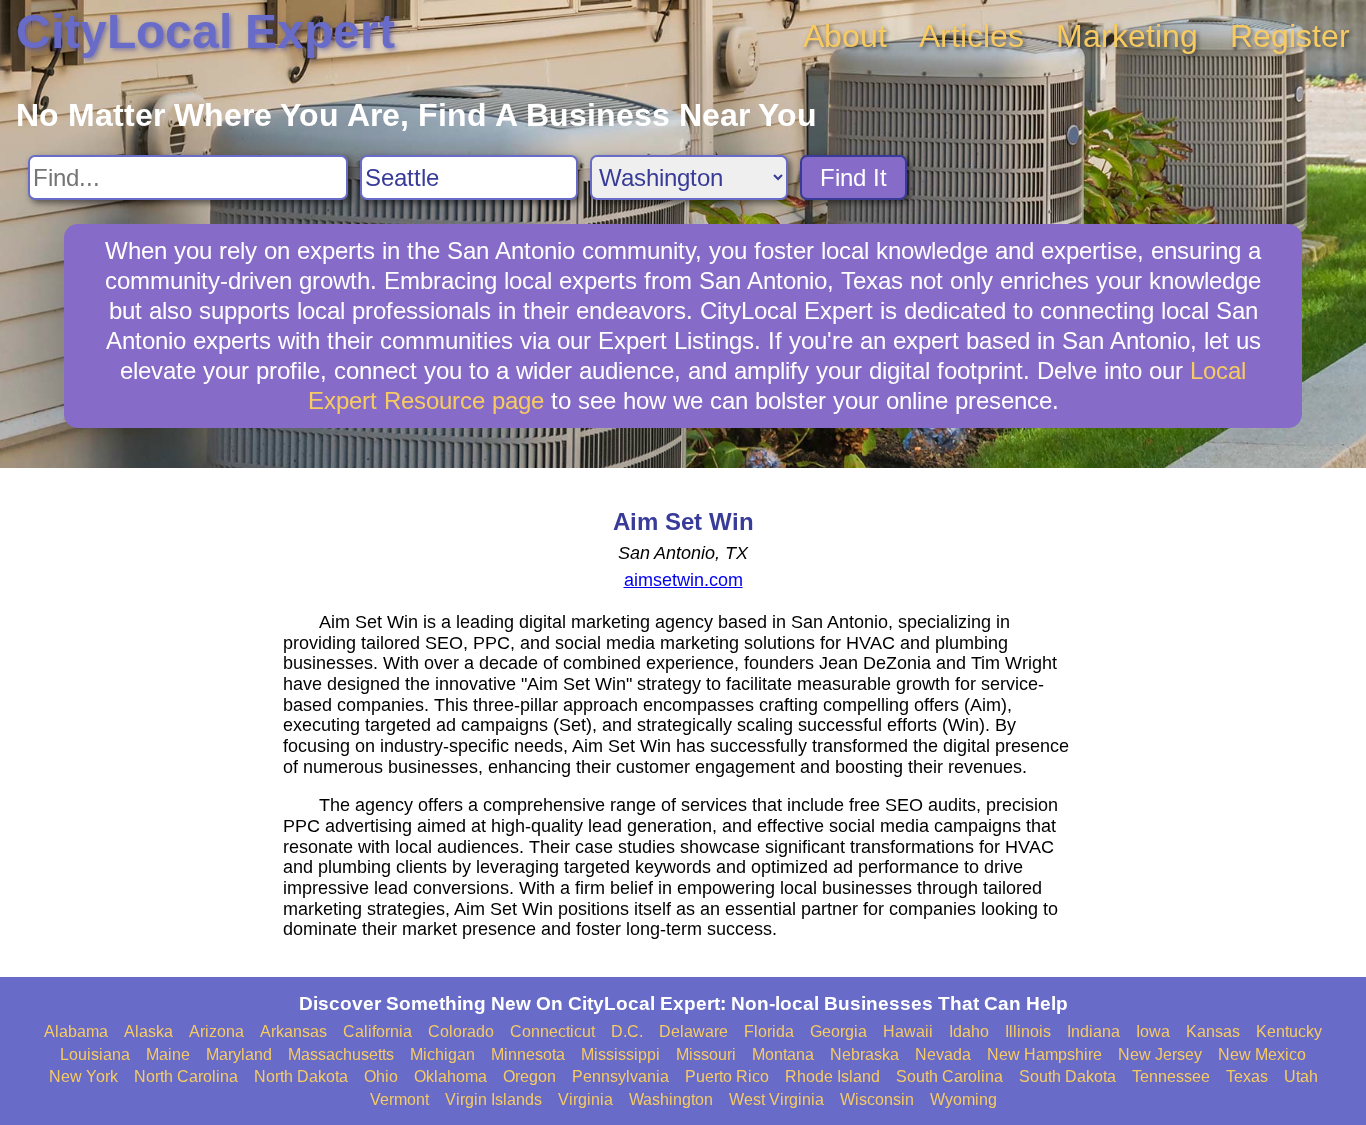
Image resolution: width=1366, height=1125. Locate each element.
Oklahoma (450, 1076)
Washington (671, 1099)
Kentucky (1289, 1031)
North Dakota (301, 1076)
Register (1290, 36)
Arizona (216, 1031)
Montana (783, 1054)
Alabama (76, 1031)
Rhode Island (832, 1076)
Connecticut (552, 1031)
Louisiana (95, 1054)
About (845, 36)
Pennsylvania (620, 1076)
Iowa (1153, 1031)
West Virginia (776, 1099)
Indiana (1093, 1031)
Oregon (529, 1076)
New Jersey (1160, 1054)
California (377, 1031)
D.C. (627, 1031)
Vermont (399, 1099)
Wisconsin (877, 1099)
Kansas (1213, 1031)
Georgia (838, 1031)
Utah (1301, 1076)
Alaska (148, 1031)
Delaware (693, 1031)
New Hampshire (1044, 1054)
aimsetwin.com (683, 580)
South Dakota (1067, 1076)
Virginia (585, 1099)
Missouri (706, 1054)
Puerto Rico (727, 1076)
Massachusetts (341, 1054)
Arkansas (293, 1031)
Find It (853, 177)
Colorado (461, 1031)
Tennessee (1171, 1076)
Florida (769, 1031)
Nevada (943, 1054)
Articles (971, 36)
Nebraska (864, 1054)
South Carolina (949, 1076)
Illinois (1028, 1031)
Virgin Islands (493, 1099)
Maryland (239, 1054)
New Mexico (1262, 1054)
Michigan (442, 1054)
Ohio (381, 1076)
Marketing (1127, 36)
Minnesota (528, 1054)
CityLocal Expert (205, 31)
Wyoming (963, 1099)
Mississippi (620, 1054)
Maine (168, 1054)
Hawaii (908, 1031)
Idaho (969, 1031)
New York (83, 1076)
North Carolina (186, 1076)
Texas (1247, 1076)
